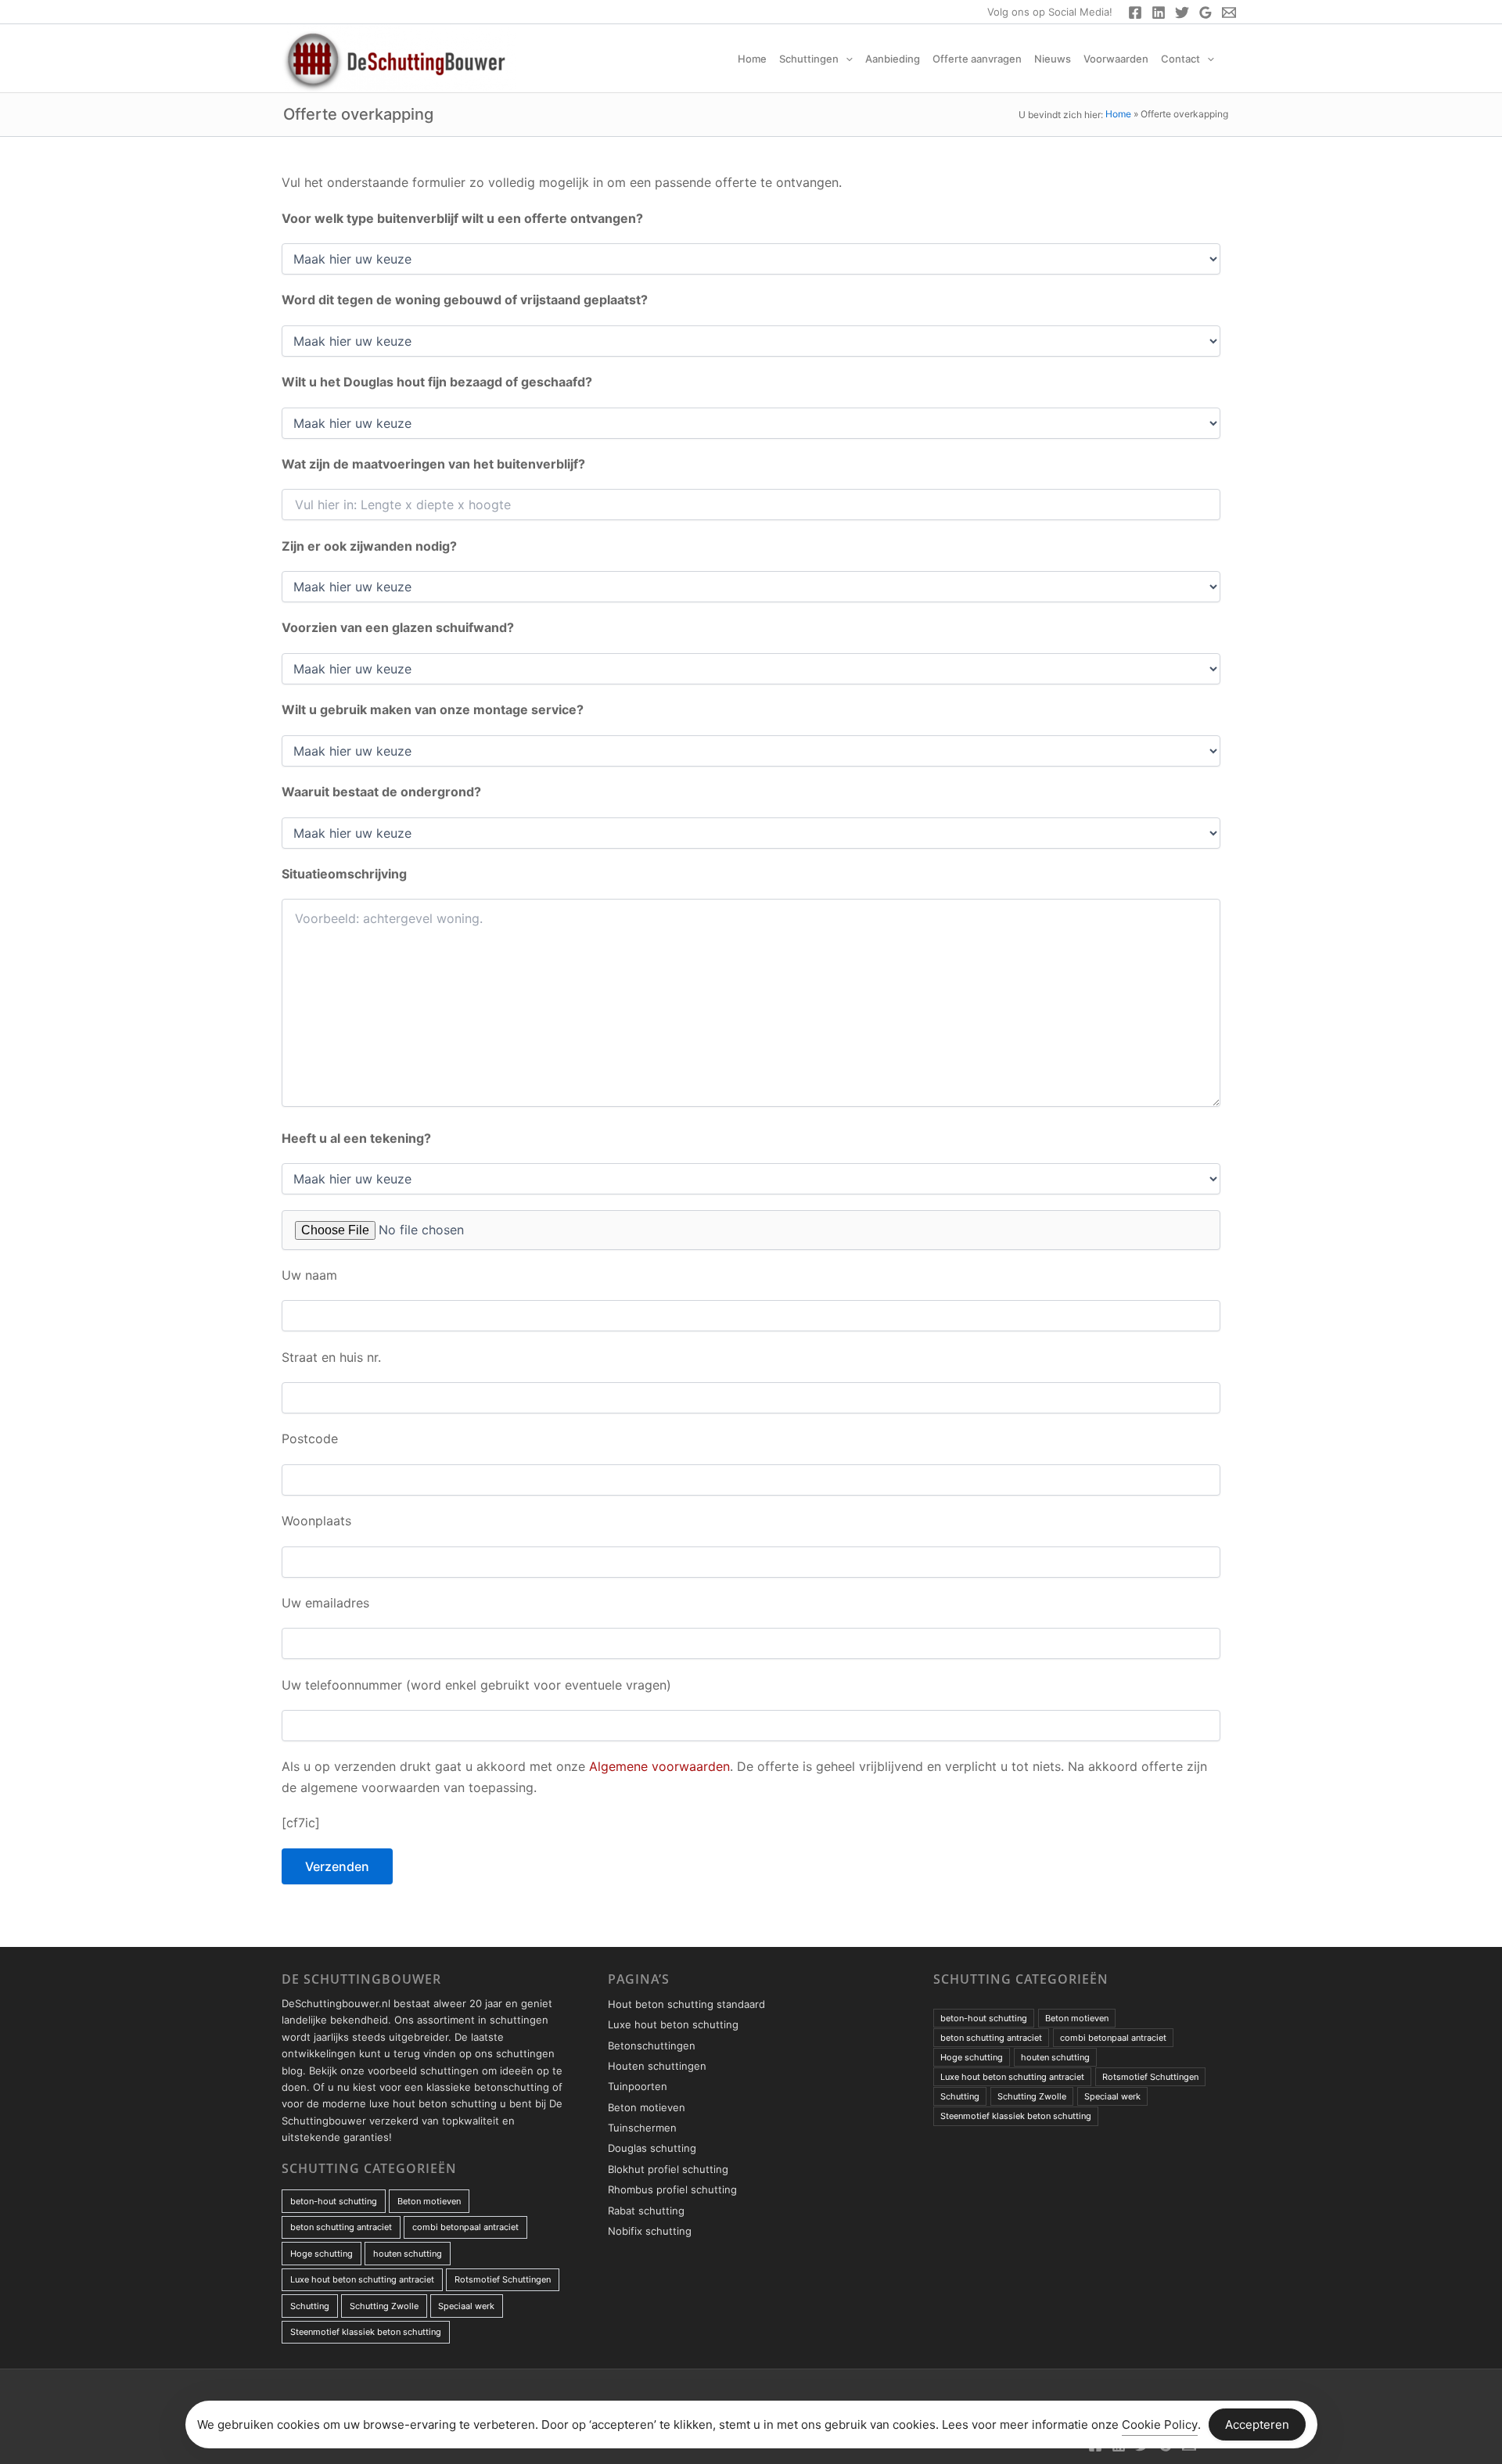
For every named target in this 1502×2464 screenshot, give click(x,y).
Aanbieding (893, 59)
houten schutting (408, 2254)
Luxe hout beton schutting (673, 2024)
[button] (846, 59)
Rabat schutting (646, 2211)
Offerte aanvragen (977, 59)
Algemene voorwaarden (659, 1766)
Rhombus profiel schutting (672, 2189)
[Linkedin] (1159, 13)
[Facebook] (1135, 13)
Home (752, 59)
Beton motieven (429, 2201)
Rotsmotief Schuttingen (503, 2279)
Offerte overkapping (358, 114)
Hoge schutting (322, 2254)
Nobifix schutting (650, 2231)
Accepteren (1257, 2424)
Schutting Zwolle (384, 2306)
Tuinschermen (642, 2128)
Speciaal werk (466, 2306)
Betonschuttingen (652, 2046)
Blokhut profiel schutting (668, 2169)
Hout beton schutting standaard (686, 2004)
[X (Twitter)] (1182, 13)
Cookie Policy (1160, 2424)
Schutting (310, 2306)
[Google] (1206, 13)
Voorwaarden (1116, 59)
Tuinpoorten (638, 2086)
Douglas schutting (652, 2148)
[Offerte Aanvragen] (1229, 13)
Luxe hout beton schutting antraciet (362, 2279)
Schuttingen (809, 59)
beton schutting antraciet (341, 2227)
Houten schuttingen (657, 2066)
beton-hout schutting (334, 2201)
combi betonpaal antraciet (465, 2227)
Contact (1180, 59)
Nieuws (1053, 59)
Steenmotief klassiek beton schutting (366, 2332)
